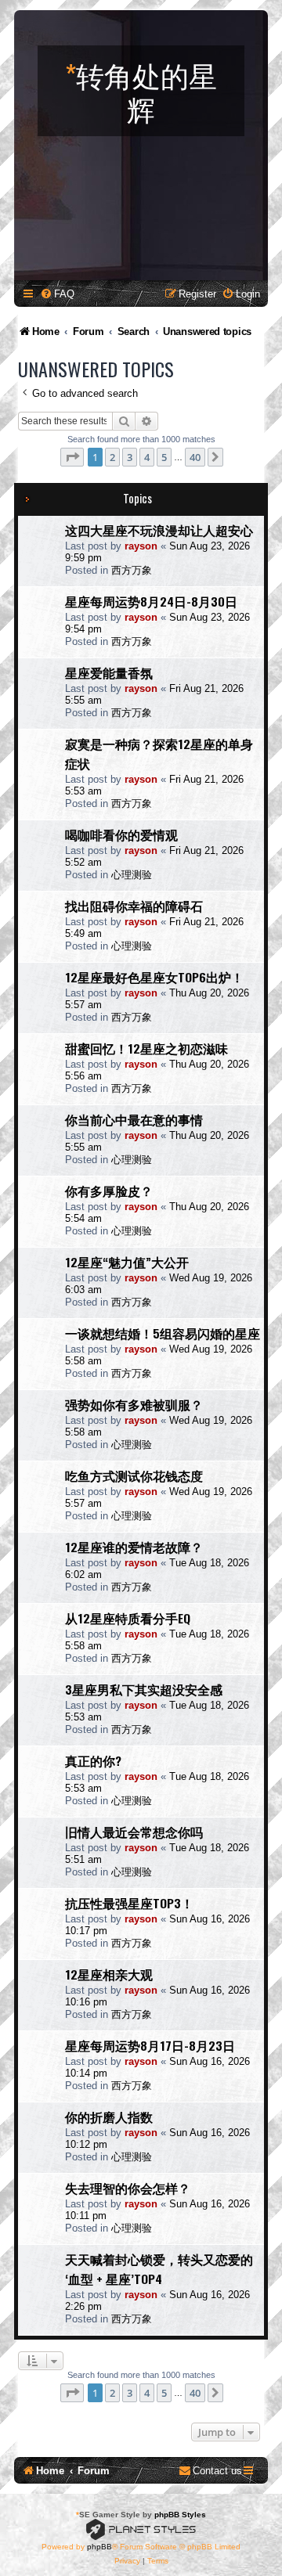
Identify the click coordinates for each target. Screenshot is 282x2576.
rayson (141, 546)
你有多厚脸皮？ (109, 1191)
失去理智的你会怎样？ (128, 2188)
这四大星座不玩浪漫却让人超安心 (159, 530)
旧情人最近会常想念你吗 (134, 1832)
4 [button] (147, 457)
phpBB (99, 2547)
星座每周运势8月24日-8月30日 (151, 601)
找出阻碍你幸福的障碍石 (134, 906)
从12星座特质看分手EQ (128, 1618)
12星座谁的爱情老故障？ (134, 1547)
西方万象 (132, 570)
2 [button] (112, 457)
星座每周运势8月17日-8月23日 (150, 2045)
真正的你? (93, 1760)
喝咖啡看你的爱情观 (121, 834)
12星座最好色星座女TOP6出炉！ (154, 977)
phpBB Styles (180, 2515)
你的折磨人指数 (109, 2117)
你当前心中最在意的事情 (134, 1119)
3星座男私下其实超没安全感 (144, 1689)
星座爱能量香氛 (109, 672)
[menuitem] (57, 294)
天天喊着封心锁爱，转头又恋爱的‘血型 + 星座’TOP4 (159, 2269)
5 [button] (164, 457)
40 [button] (195, 457)
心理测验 (132, 875)
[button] (72, 457)
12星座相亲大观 (109, 1974)
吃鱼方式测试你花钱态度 (134, 1475)
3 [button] (130, 457)
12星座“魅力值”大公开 (127, 1262)
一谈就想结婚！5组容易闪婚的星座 (163, 1333)
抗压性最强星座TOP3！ (129, 1903)
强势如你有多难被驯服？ (134, 1404)
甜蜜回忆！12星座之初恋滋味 (146, 1048)
